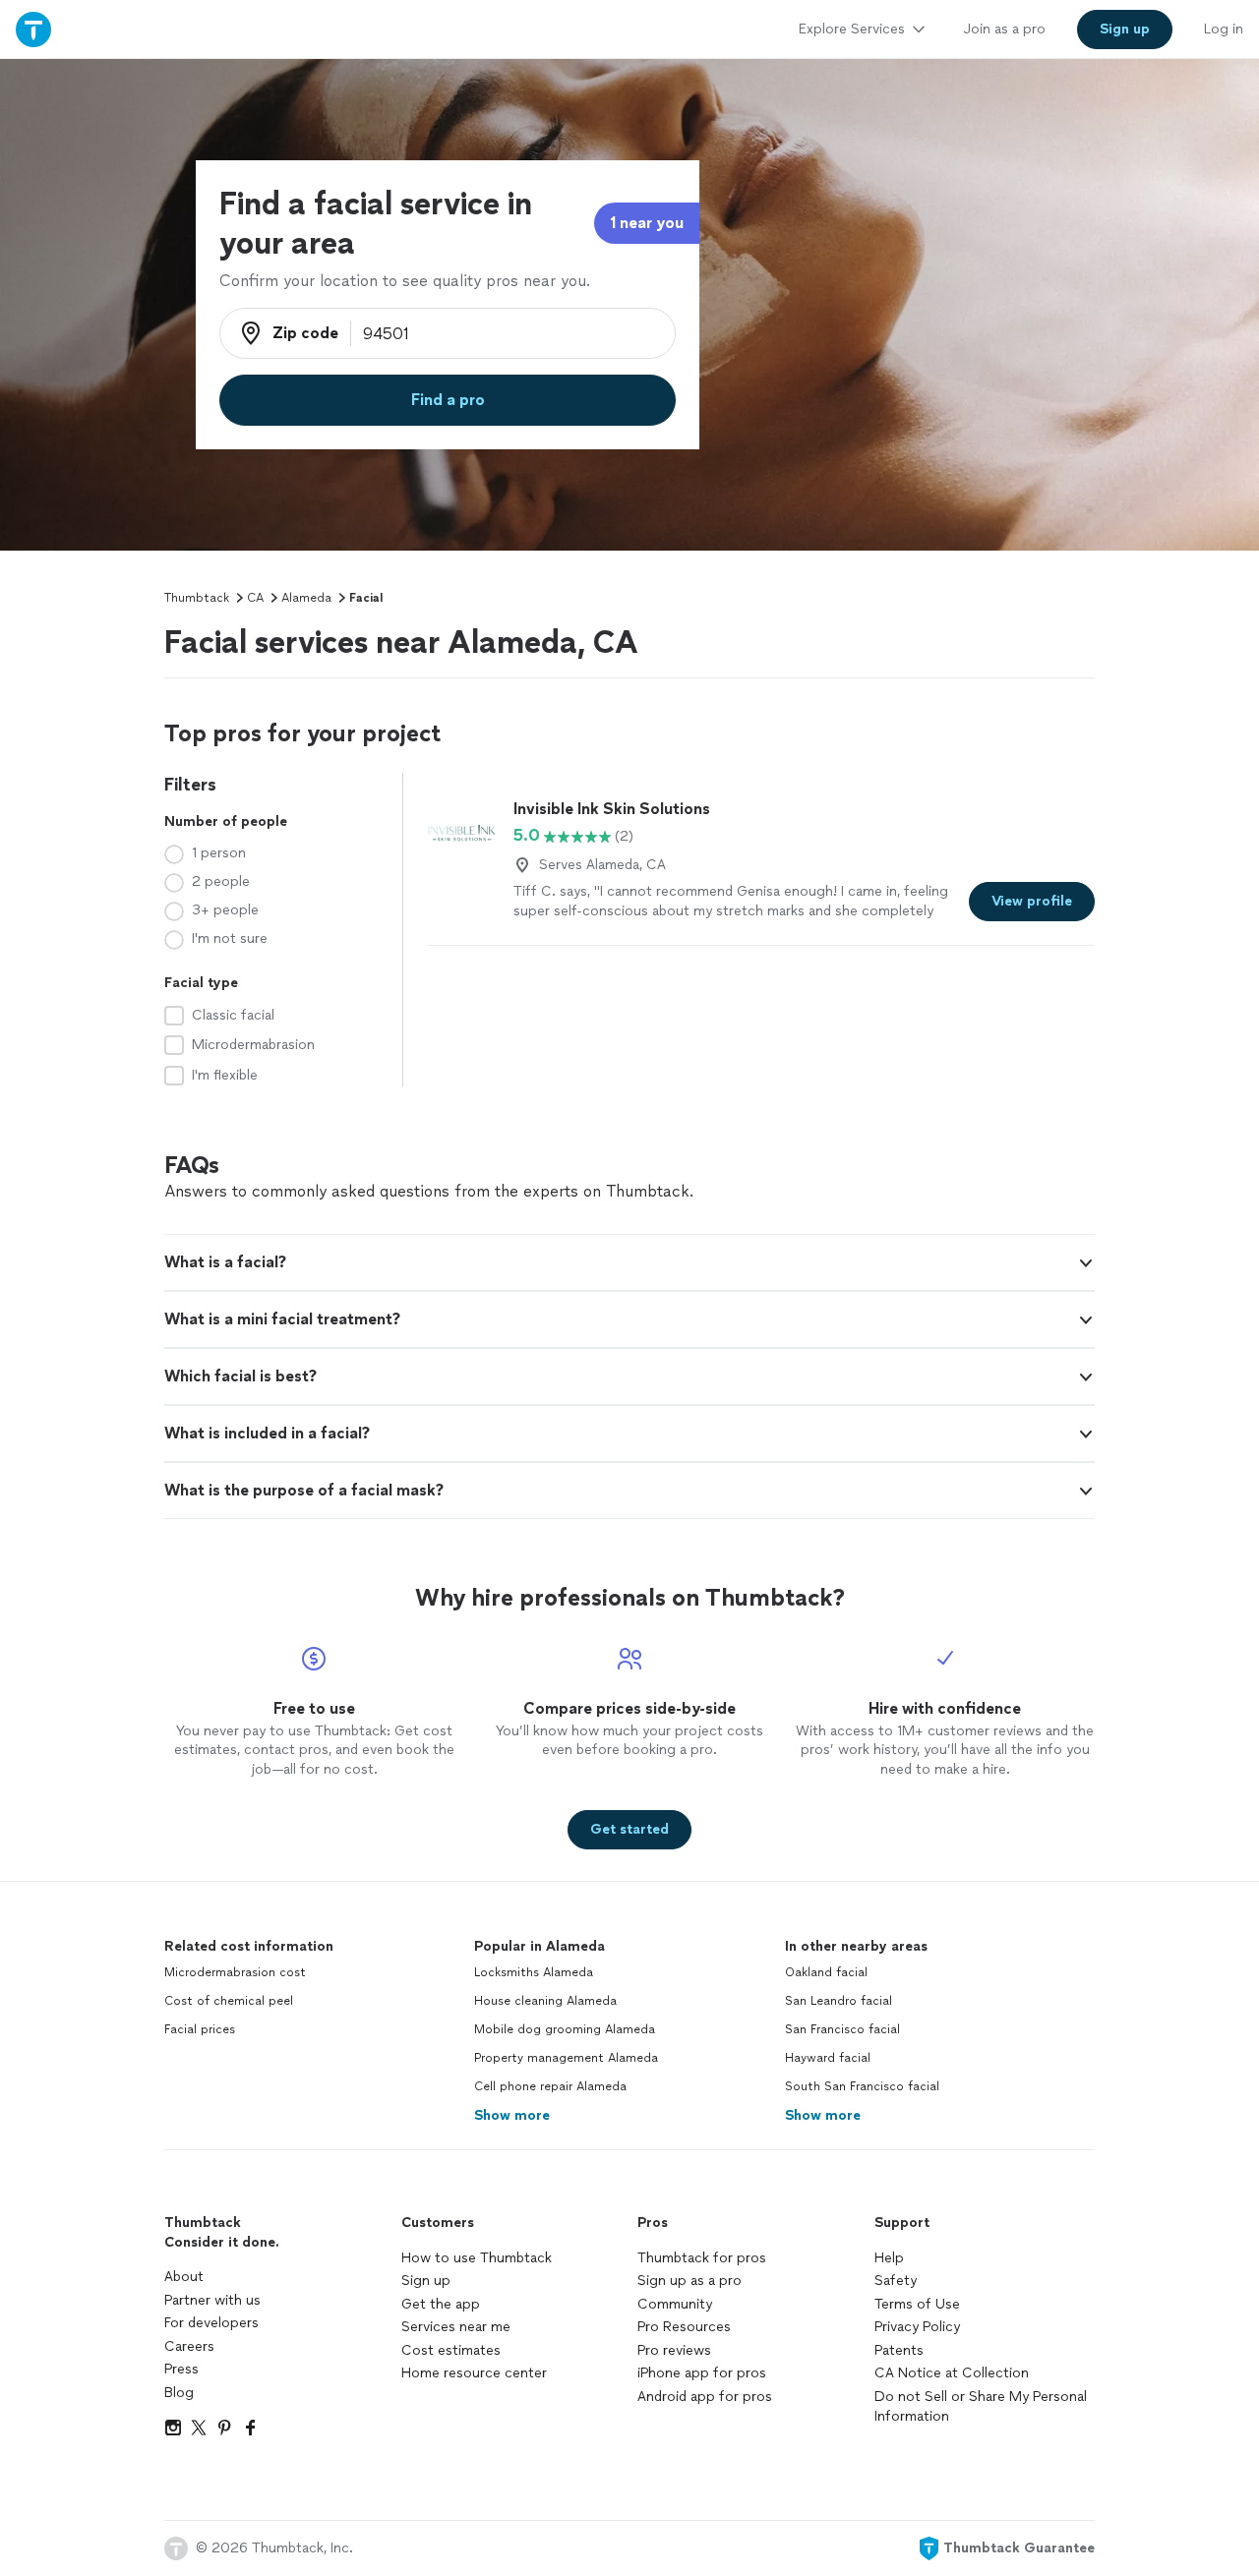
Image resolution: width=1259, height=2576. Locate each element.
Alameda (306, 598)
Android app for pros (705, 2397)
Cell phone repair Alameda (550, 2086)
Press (181, 2369)
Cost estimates (451, 2350)
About (184, 2277)
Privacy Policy (917, 2327)
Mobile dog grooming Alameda (565, 2029)
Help (889, 2258)
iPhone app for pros (702, 2373)
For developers (211, 2323)
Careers (189, 2346)
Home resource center (474, 2373)
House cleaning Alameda (545, 2001)
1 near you (647, 223)
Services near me (456, 2327)
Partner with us (212, 2300)
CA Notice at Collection (952, 2373)
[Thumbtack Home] (33, 29)
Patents (899, 2350)
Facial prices (200, 2029)
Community (675, 2304)
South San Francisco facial (862, 2086)
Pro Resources (684, 2327)
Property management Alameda (566, 2058)
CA (255, 598)
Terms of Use (917, 2304)
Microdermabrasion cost (235, 1972)
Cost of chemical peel (229, 2001)
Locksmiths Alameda (534, 1972)
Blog (179, 2393)
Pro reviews (674, 2350)
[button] (629, 1262)
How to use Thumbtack (477, 2258)
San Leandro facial (839, 2001)
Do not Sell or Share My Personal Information (981, 2406)
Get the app (441, 2304)
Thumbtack (197, 598)
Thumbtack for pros (702, 2258)
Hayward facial (828, 2058)
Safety (896, 2281)
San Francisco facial (842, 2029)
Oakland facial (826, 1972)
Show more (512, 2115)
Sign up (426, 2281)
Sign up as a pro (689, 2281)
